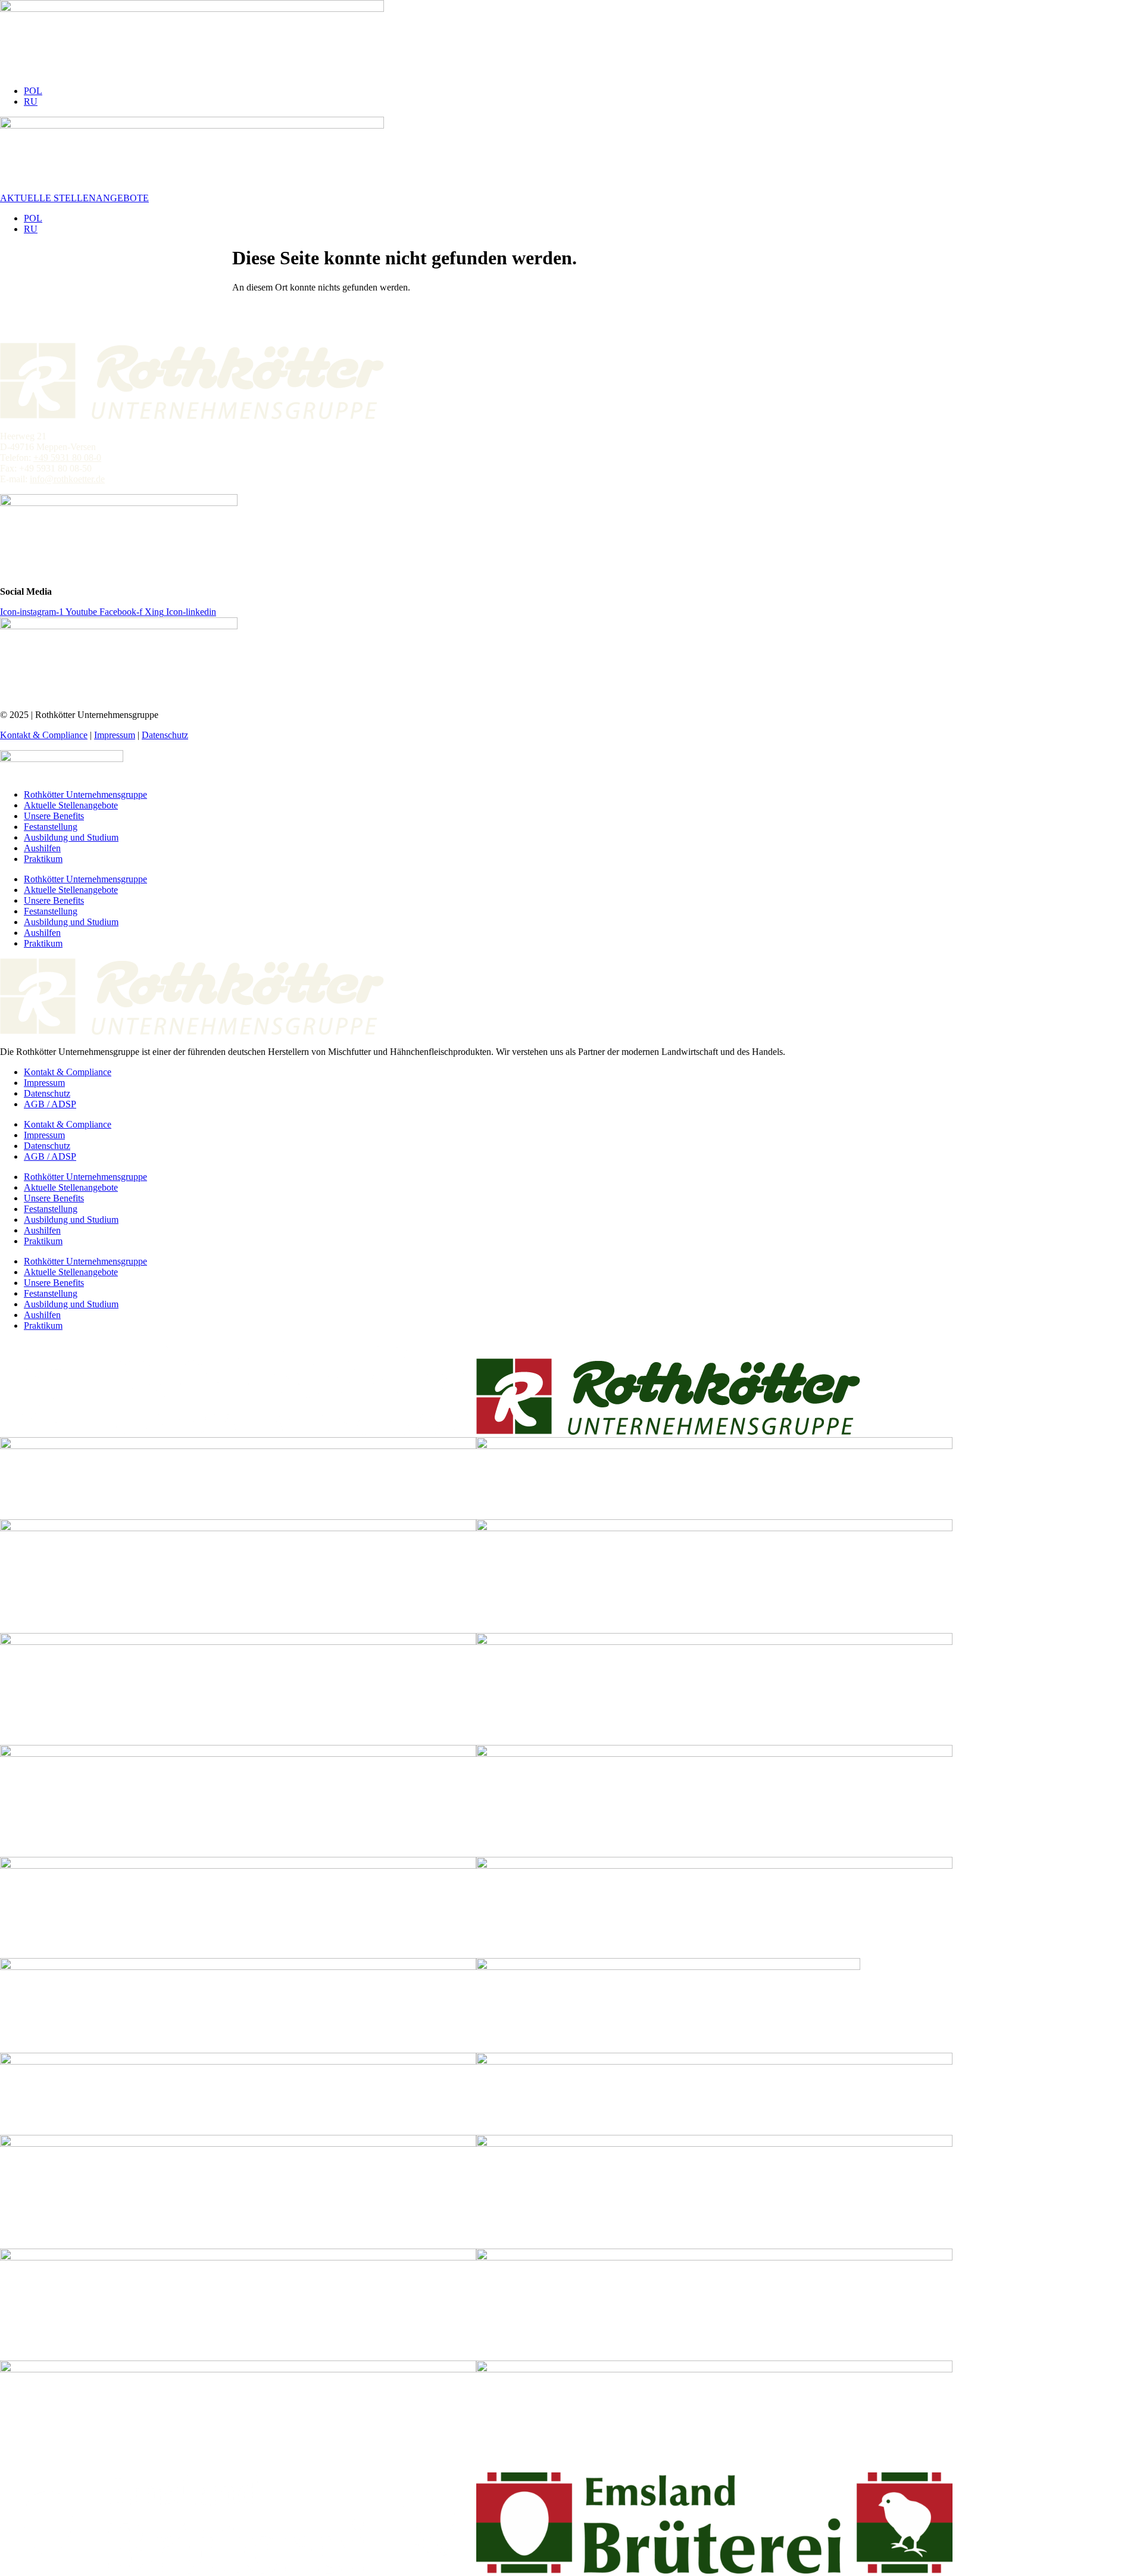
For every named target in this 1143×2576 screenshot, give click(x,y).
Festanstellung (51, 827)
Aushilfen (42, 848)
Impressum (115, 735)
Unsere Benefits (54, 816)
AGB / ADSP (50, 1104)
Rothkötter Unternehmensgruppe (85, 794)
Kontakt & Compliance (44, 735)
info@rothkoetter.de (67, 479)
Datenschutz (165, 735)
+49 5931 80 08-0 (67, 458)
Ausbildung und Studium (71, 837)
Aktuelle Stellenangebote (71, 805)
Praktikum (43, 859)
